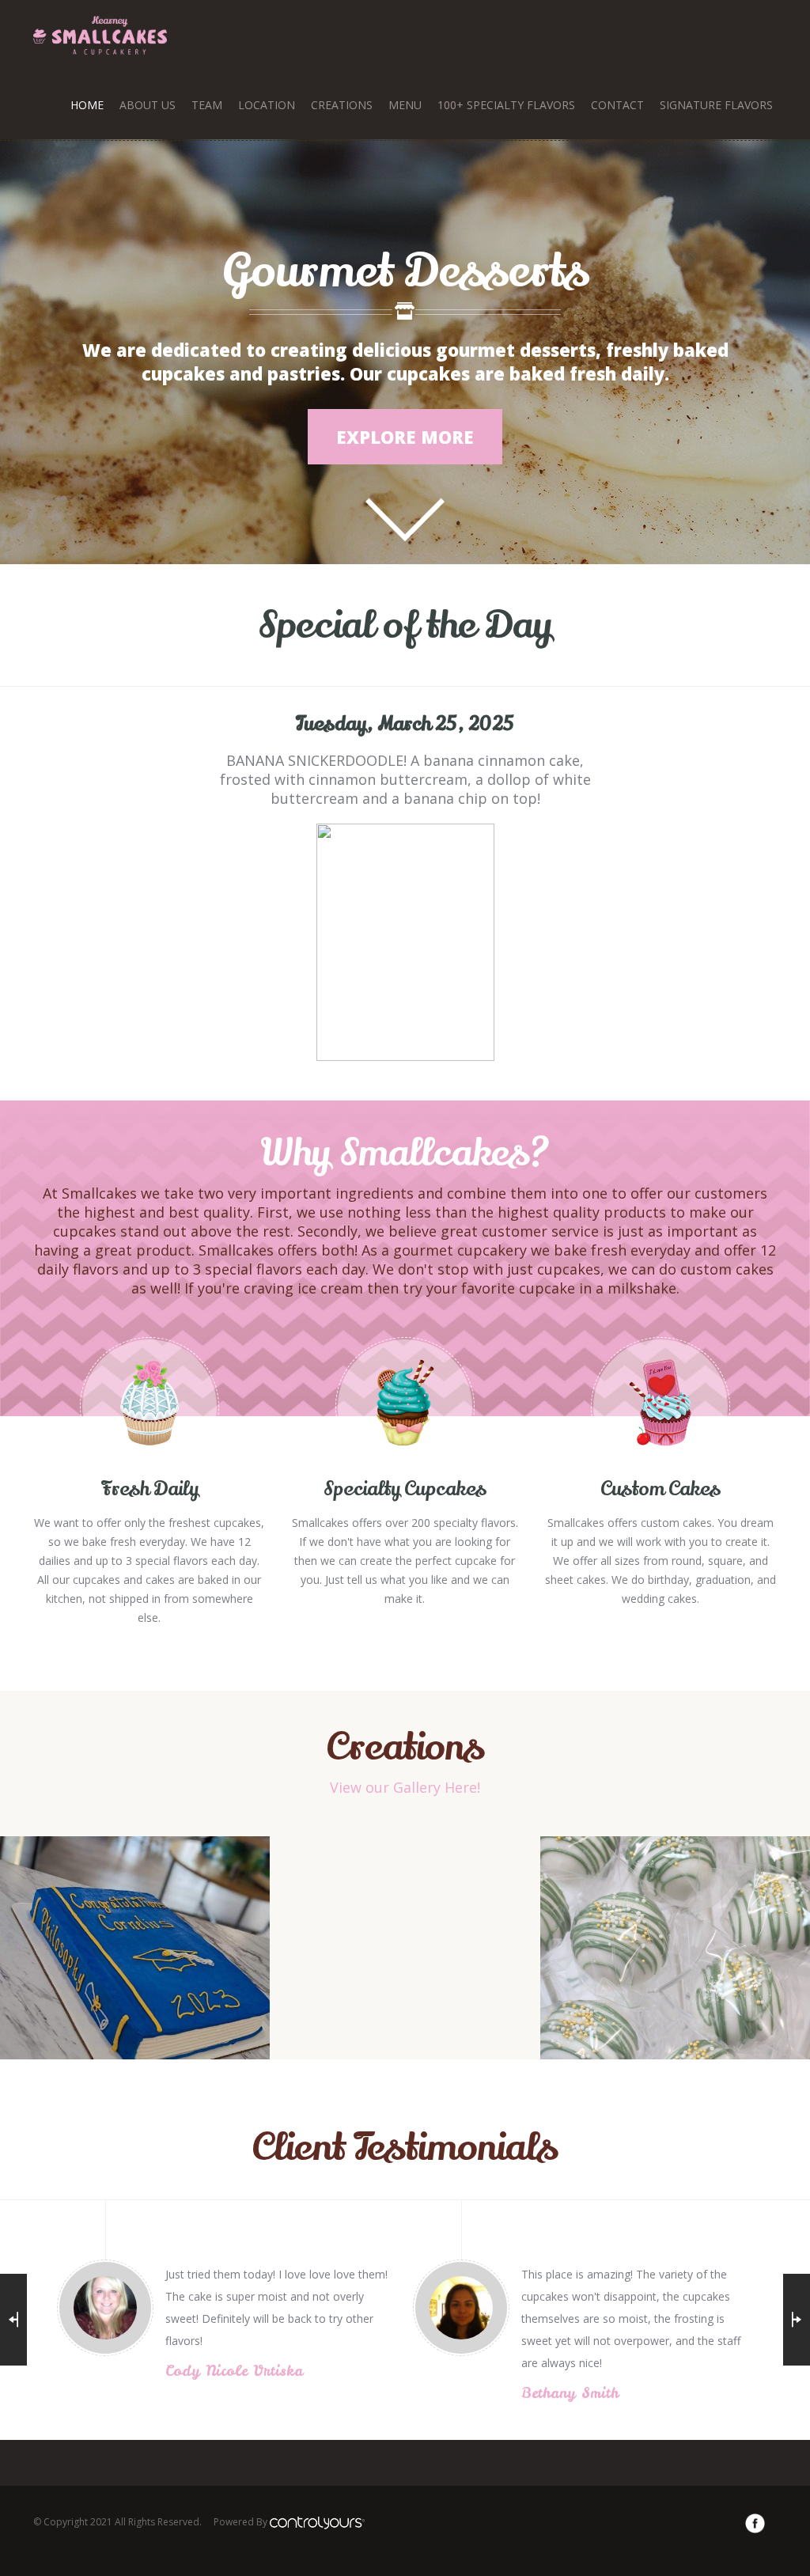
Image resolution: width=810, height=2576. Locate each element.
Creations (342, 105)
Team (207, 105)
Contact (617, 105)
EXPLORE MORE (405, 437)
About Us (148, 105)
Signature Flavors (716, 105)
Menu (405, 105)
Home (87, 105)
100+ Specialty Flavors (506, 105)
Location (267, 105)
